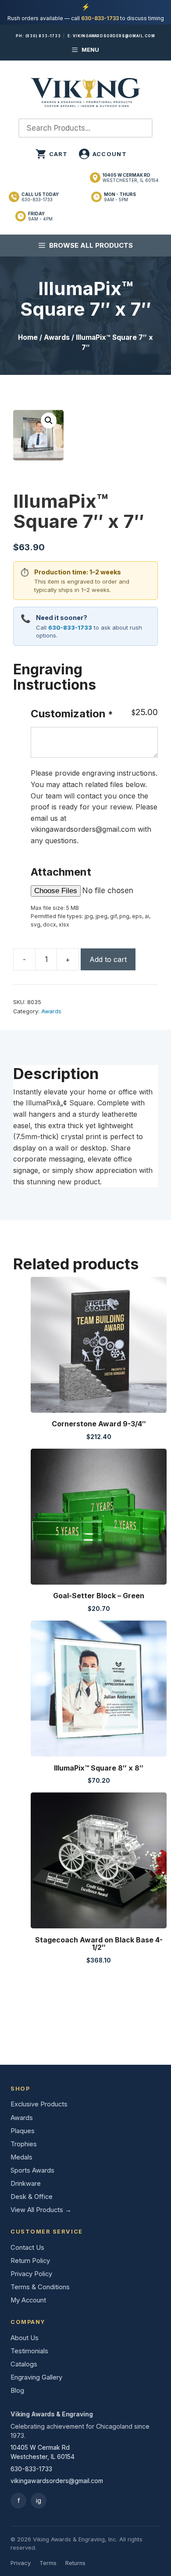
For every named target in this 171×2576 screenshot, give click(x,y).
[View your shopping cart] (52, 154)
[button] (49, 420)
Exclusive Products (39, 2104)
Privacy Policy (31, 2274)
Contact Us (27, 2248)
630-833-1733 (100, 18)
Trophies (24, 2144)
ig (39, 2500)
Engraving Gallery (36, 2377)
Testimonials (29, 2351)
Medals (21, 2157)
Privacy (21, 2563)
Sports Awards (32, 2170)
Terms (48, 2563)
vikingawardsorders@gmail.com (114, 36)
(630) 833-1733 (43, 36)
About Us (25, 2338)
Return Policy (30, 2261)
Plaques (23, 2131)
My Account (28, 2300)
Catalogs (24, 2364)
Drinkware (26, 2184)
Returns (75, 2563)
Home (28, 337)
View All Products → (41, 2210)
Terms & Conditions (40, 2287)
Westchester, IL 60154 (131, 178)
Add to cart (108, 959)
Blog (17, 2391)
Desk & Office (32, 2197)
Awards (57, 337)
